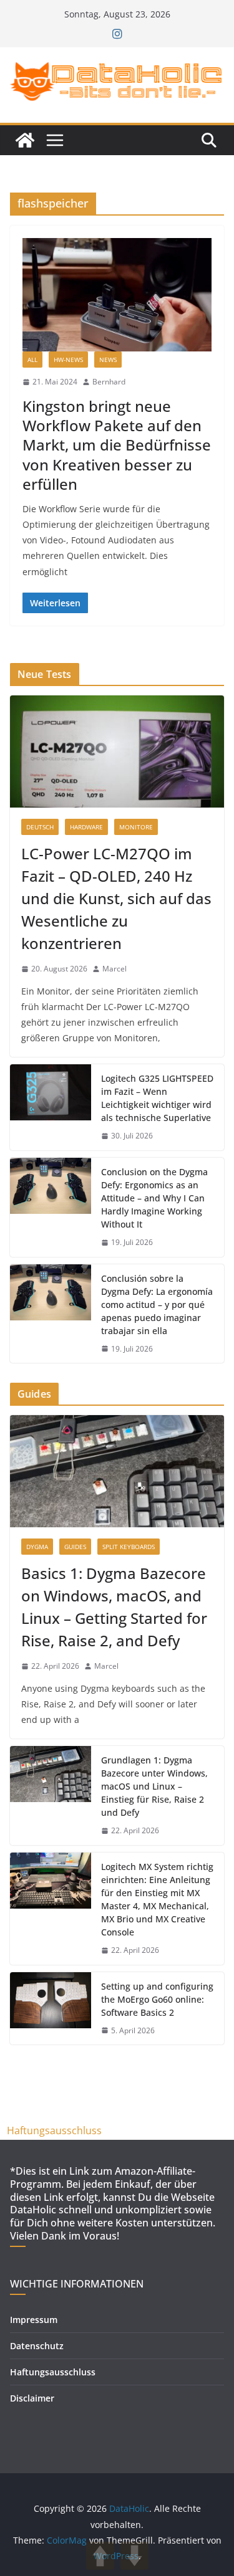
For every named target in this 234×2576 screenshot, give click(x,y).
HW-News (68, 360)
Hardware (86, 827)
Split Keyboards (129, 1547)
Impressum (34, 2320)
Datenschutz (37, 2346)
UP (100, 2556)
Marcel (115, 969)
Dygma (37, 1547)
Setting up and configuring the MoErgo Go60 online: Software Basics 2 (157, 1999)
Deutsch (40, 827)
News (108, 360)
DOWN (134, 2556)
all (32, 360)
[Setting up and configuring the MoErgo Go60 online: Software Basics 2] (51, 2009)
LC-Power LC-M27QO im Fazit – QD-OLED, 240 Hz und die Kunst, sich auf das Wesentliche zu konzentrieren (116, 898)
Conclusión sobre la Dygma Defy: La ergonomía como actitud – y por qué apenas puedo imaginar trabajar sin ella (157, 1305)
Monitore (136, 827)
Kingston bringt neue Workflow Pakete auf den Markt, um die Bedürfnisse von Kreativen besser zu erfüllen (117, 445)
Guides (75, 1547)
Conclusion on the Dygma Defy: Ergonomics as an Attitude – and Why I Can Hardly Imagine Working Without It (154, 1198)
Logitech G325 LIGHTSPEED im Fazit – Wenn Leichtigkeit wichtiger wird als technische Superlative (157, 1098)
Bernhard (109, 382)
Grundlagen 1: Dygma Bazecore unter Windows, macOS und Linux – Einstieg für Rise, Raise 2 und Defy (154, 1786)
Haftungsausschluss (54, 2130)
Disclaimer (32, 2398)
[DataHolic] (25, 140)
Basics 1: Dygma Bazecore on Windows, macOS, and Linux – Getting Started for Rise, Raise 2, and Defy (114, 1607)
